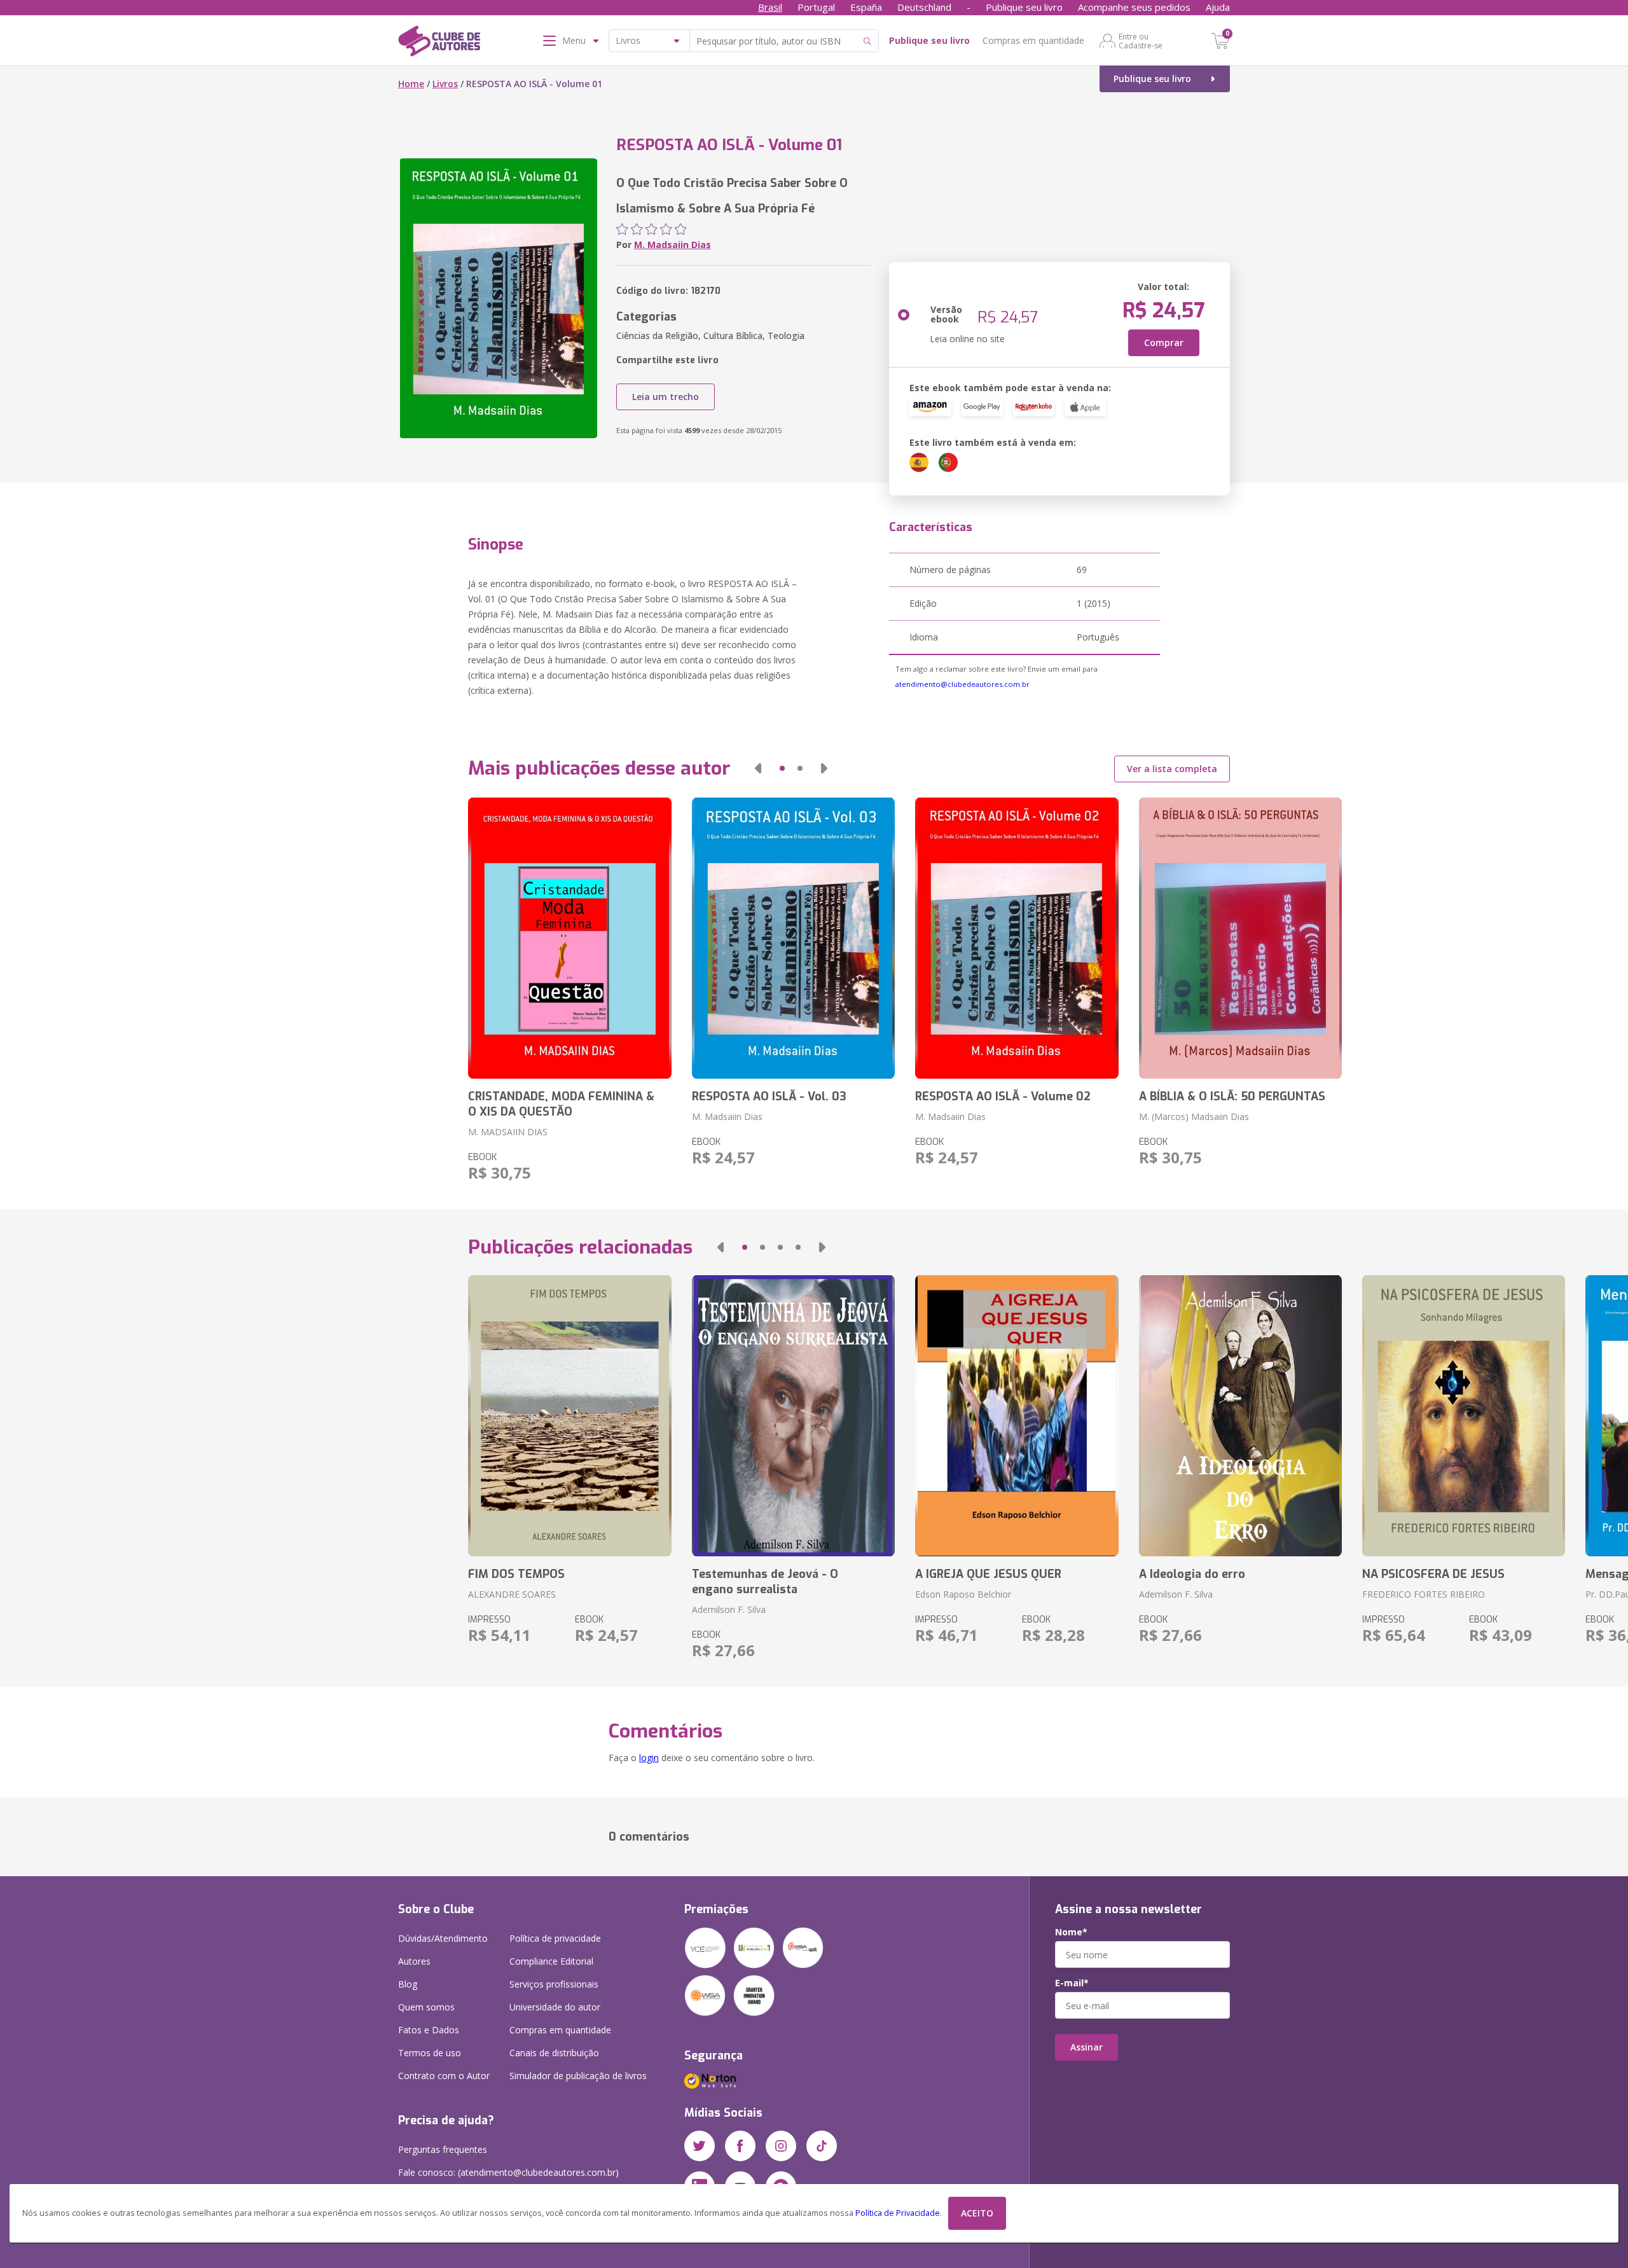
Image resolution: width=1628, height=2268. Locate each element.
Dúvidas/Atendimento (443, 1938)
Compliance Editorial (551, 1961)
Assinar (1086, 2047)
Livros (445, 84)
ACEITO (977, 2213)
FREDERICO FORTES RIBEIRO (1424, 1594)
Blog (408, 1984)
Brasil (770, 7)
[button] (758, 768)
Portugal (816, 7)
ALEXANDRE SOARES (512, 1594)
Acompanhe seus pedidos (1134, 7)
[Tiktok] (822, 2146)
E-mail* (1072, 1983)
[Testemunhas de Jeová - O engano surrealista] (793, 1416)
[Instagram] (781, 2146)
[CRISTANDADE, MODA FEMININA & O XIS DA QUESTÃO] (569, 938)
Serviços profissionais (554, 1984)
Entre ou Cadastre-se (1141, 41)
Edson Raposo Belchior (963, 1594)
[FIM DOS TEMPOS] (569, 1416)
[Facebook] (740, 2146)
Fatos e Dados (429, 2030)
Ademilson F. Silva (729, 1609)
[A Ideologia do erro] (1240, 1416)
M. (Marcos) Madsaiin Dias (1194, 1117)
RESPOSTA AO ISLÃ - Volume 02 (1003, 1096)
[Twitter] (700, 2146)
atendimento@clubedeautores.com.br (962, 684)
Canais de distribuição (554, 2053)
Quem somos (426, 2007)
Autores (414, 1961)
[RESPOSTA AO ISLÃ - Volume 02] (1017, 938)
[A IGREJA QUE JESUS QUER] (1017, 1416)
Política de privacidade (555, 1938)
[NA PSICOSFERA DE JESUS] (1464, 1416)
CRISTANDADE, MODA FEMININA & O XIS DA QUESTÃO (561, 1104)
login (649, 1758)
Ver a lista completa (1172, 769)
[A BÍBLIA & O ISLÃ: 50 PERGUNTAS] (1240, 938)
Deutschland (924, 7)
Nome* (1071, 1932)
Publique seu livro (1024, 7)
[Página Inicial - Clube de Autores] (439, 43)
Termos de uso (430, 2053)
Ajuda (1218, 7)
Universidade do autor (555, 2007)
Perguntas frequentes (443, 2149)
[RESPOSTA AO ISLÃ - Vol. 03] (793, 938)
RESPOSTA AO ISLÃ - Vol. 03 (769, 1096)
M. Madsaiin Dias (673, 245)
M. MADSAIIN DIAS (508, 1132)
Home (411, 84)
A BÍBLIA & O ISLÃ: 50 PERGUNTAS (1232, 1096)
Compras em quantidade (1033, 40)
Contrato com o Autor (444, 2076)
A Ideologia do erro (1192, 1574)
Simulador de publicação (578, 2076)
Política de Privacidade (898, 2213)
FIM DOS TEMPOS (516, 1574)
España (866, 7)
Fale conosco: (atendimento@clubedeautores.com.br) (508, 2172)
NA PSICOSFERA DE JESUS (1433, 1574)
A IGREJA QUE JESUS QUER (988, 1574)
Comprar (1164, 342)
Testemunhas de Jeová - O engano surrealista (765, 1582)
